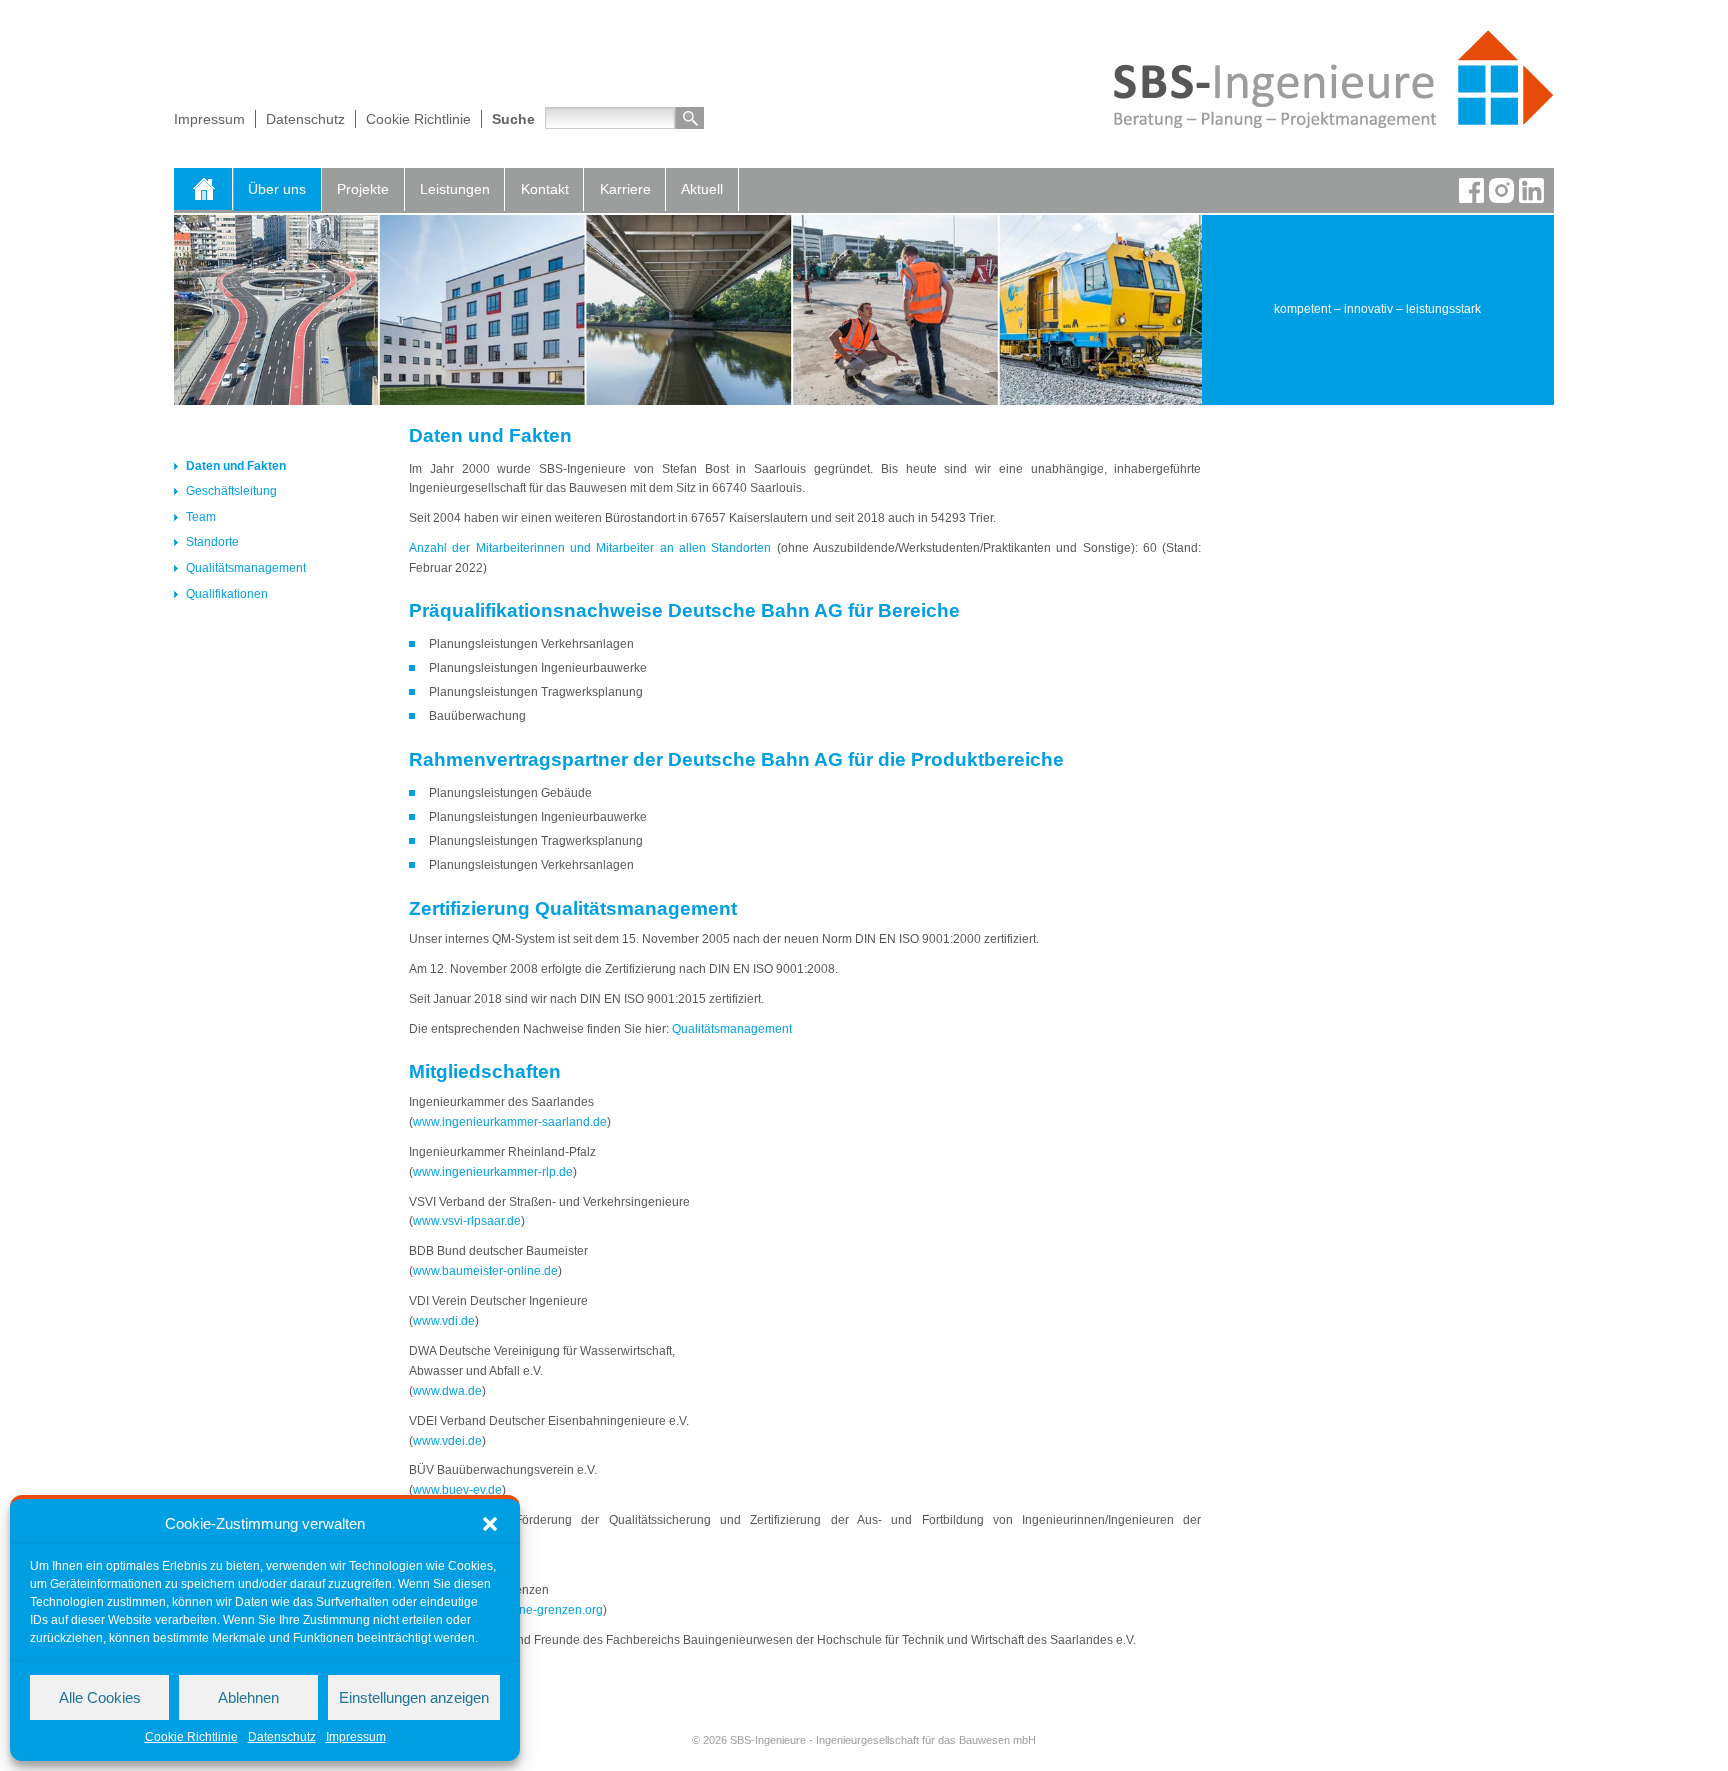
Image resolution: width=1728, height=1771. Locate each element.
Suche (513, 119)
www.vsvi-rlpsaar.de (467, 1221)
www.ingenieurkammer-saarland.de (510, 1122)
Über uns (277, 189)
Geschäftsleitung (231, 491)
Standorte (212, 542)
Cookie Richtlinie (191, 1737)
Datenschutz (282, 1737)
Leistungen (455, 189)
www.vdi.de (444, 1321)
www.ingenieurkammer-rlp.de (493, 1172)
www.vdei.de (447, 1441)
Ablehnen (248, 1697)
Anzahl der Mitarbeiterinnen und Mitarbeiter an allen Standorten (590, 548)
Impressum (356, 1737)
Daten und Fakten (236, 466)
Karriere (625, 189)
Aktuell (702, 189)
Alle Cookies (100, 1697)
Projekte (363, 189)
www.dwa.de (447, 1391)
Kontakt (545, 189)
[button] (490, 1524)
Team (201, 517)
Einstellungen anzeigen (414, 1697)
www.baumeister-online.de (485, 1271)
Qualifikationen (227, 594)
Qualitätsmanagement (246, 568)
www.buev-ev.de (457, 1490)
